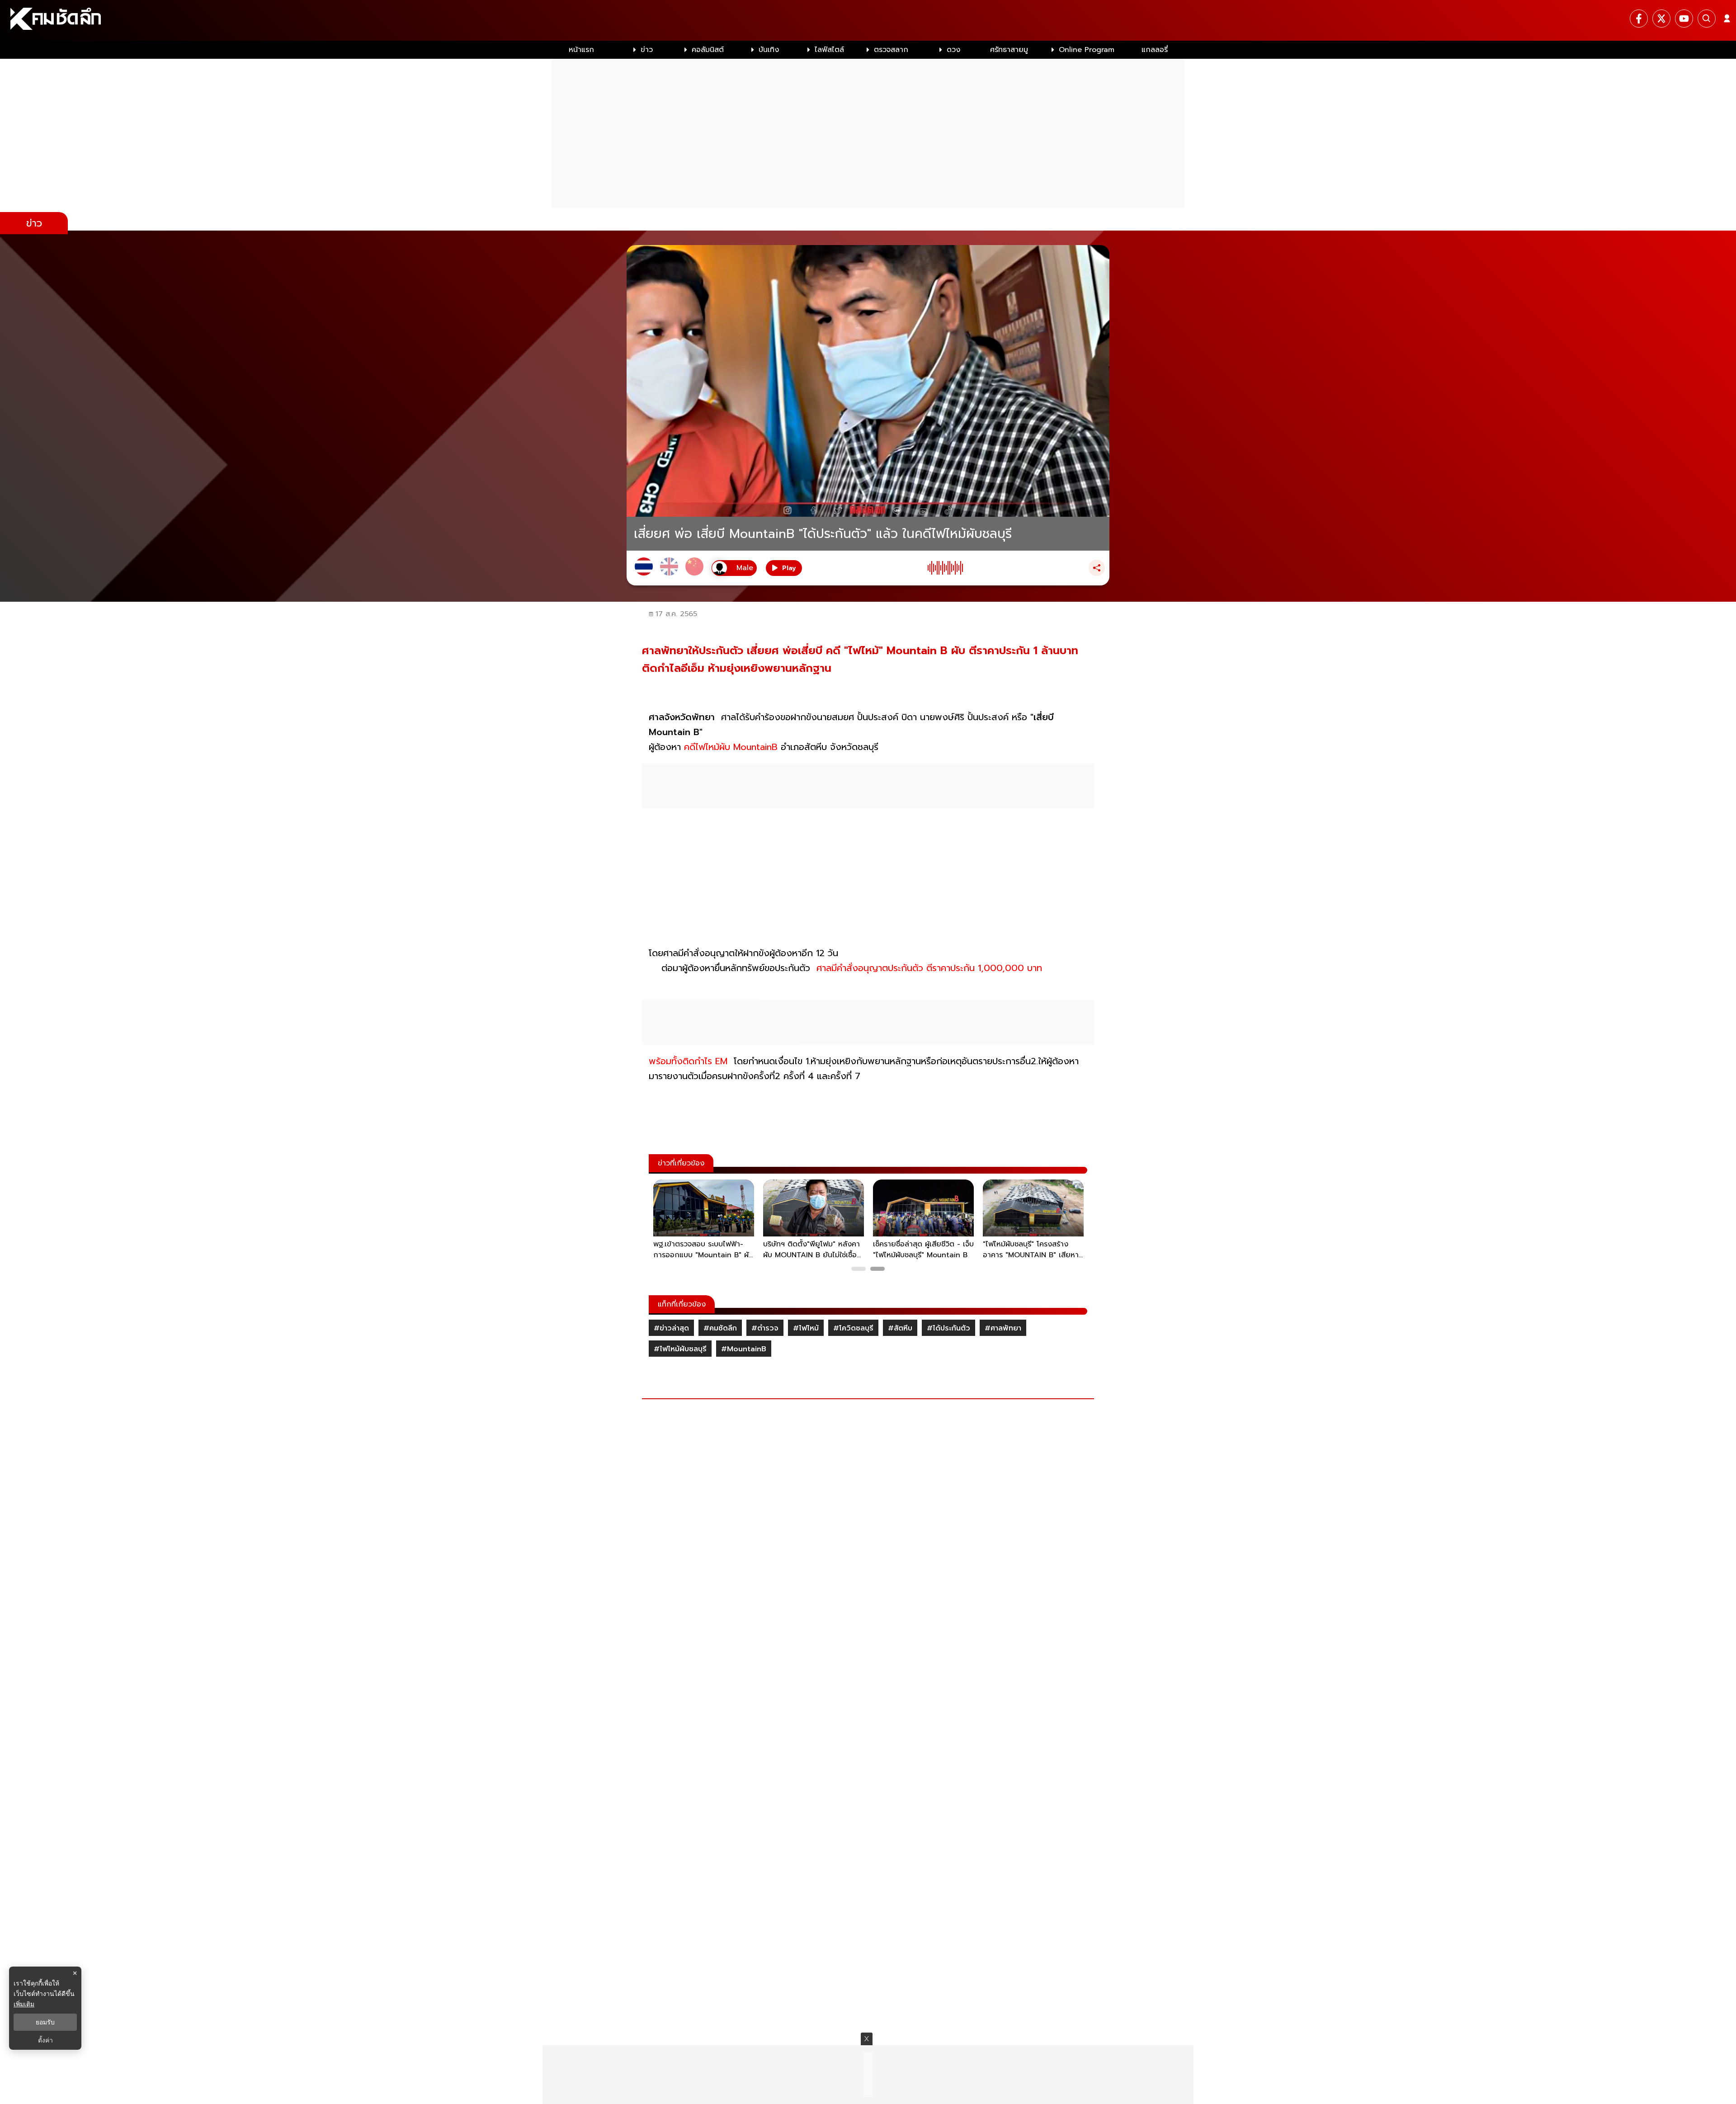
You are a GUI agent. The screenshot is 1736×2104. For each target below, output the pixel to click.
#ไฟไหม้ (806, 1328)
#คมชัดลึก (720, 1328)
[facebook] (1639, 19)
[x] (1661, 19)
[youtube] (1684, 19)
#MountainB (744, 1349)
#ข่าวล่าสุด (671, 1328)
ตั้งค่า (45, 2040)
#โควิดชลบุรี (853, 1328)
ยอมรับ (45, 2022)
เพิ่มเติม (24, 2004)
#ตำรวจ (765, 1328)
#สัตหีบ (900, 1328)
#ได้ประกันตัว (948, 1328)
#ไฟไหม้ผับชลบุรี (680, 1349)
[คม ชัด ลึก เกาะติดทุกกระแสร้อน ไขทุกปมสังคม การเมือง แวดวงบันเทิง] (868, 20)
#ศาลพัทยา (1003, 1328)
